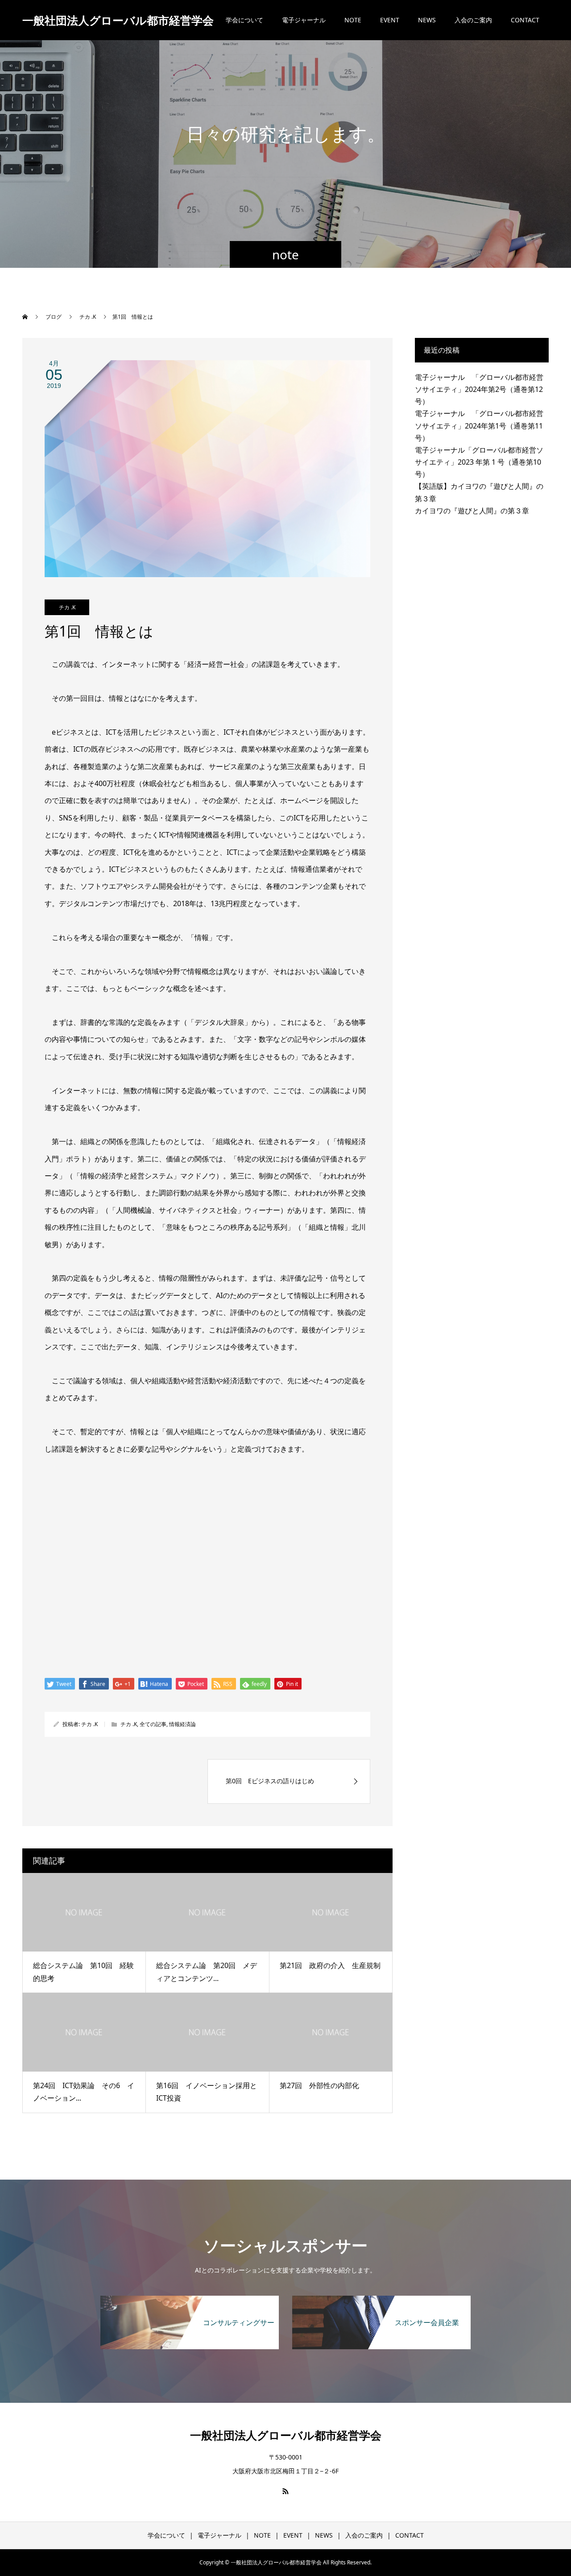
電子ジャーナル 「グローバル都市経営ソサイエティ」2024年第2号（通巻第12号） (479, 389)
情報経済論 (182, 1724)
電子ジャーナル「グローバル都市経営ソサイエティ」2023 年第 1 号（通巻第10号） (479, 462)
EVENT (390, 20)
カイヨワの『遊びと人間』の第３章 (472, 511)
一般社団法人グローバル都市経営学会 (118, 20)
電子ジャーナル (304, 20)
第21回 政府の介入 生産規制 (330, 1965)
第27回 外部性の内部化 (319, 2085)
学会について (244, 20)
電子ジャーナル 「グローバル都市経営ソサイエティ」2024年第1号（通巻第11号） (479, 425)
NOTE (353, 20)
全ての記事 (153, 1724)
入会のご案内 (473, 20)
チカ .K (67, 607)
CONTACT (525, 20)
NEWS (427, 20)
